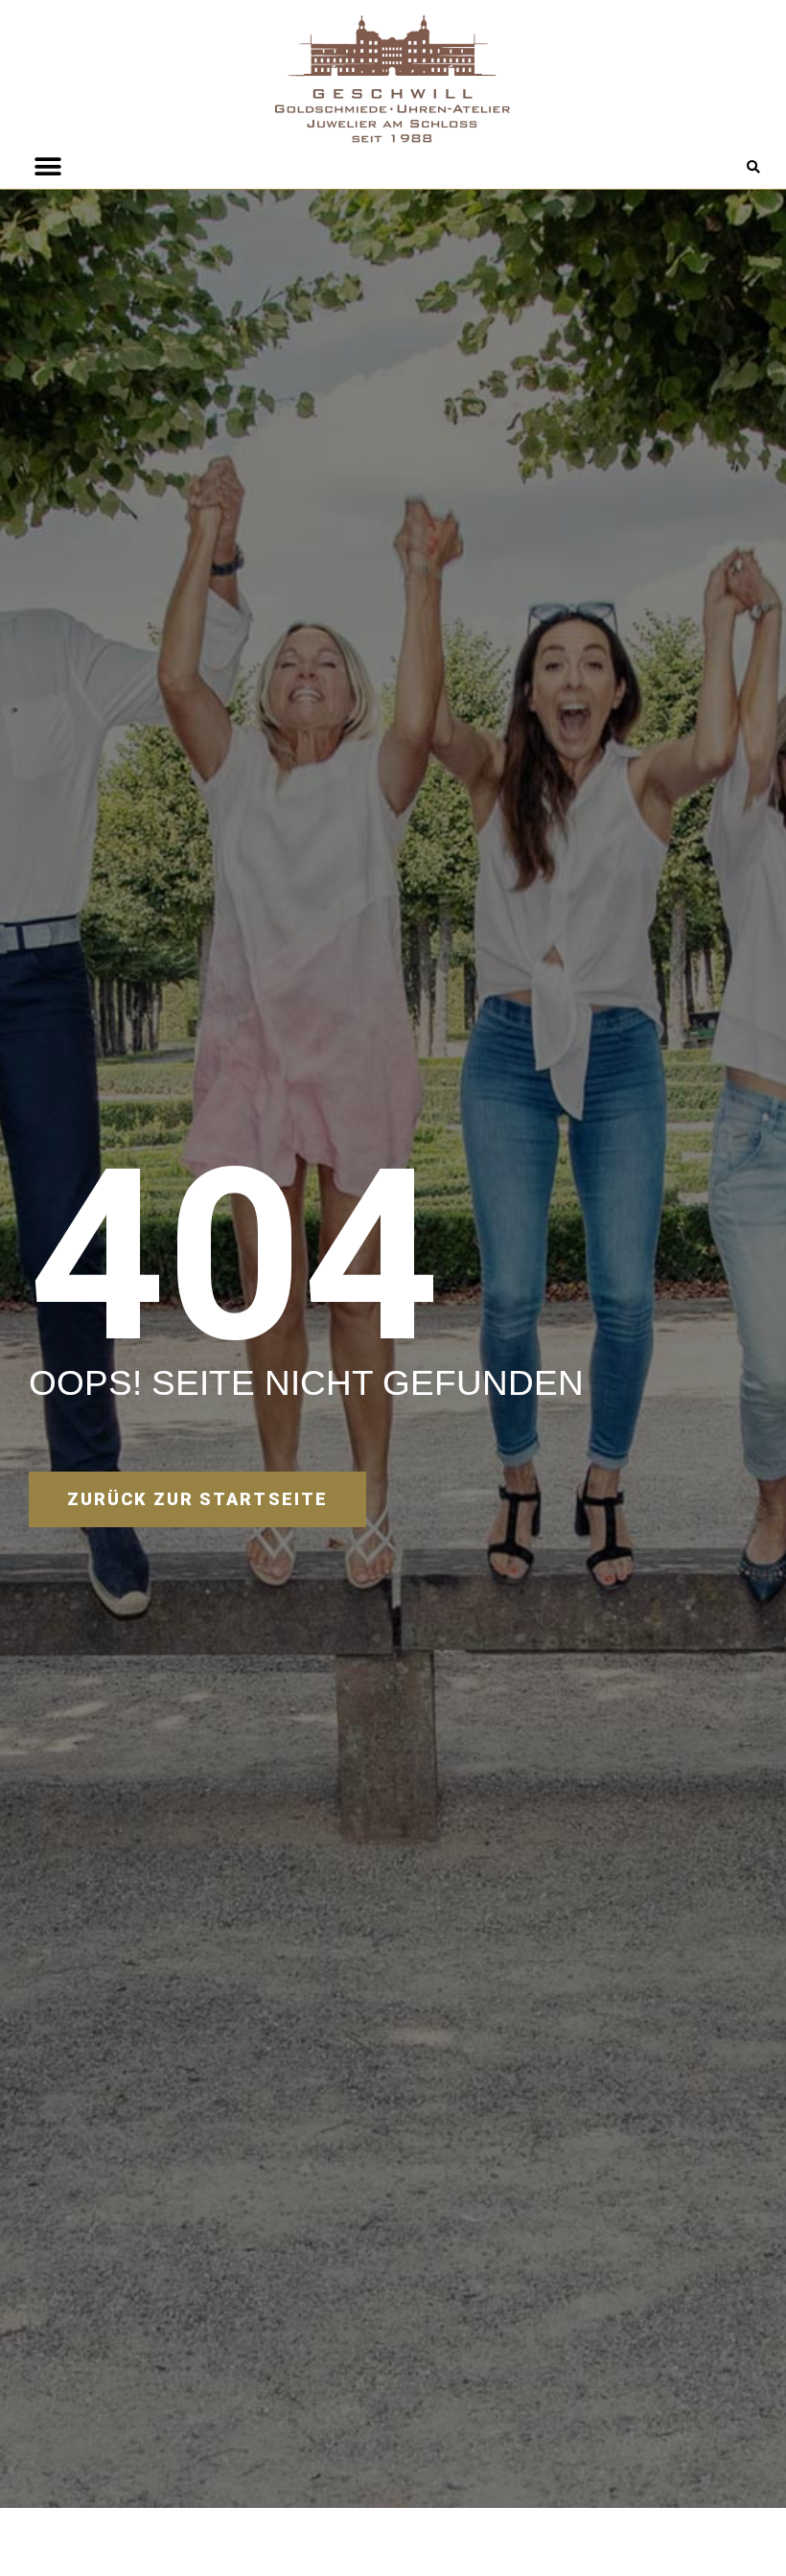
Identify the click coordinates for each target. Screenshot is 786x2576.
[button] (753, 168)
